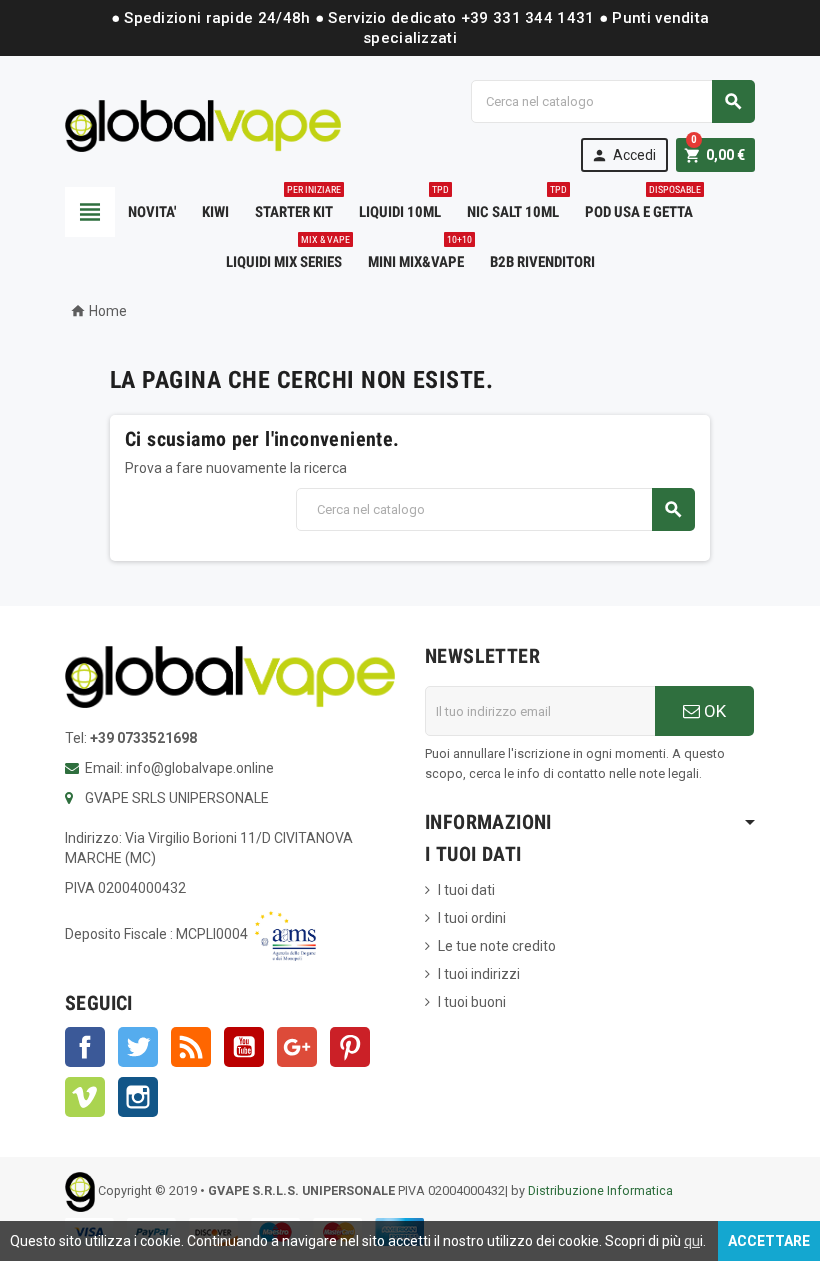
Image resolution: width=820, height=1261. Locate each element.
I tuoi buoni (472, 1002)
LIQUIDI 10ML (404, 204)
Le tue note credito (497, 946)
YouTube (244, 1047)
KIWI (215, 212)
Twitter (138, 1047)
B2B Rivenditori (542, 262)
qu (692, 1241)
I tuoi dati (466, 890)
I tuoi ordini (472, 918)
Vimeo (85, 1097)
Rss (191, 1047)
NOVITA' (152, 212)
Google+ (297, 1047)
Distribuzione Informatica (600, 1191)
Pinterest (350, 1047)
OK (713, 711)
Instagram (138, 1097)
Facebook (85, 1047)
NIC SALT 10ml (517, 204)
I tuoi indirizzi (479, 974)
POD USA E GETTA (643, 204)
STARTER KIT (298, 204)
